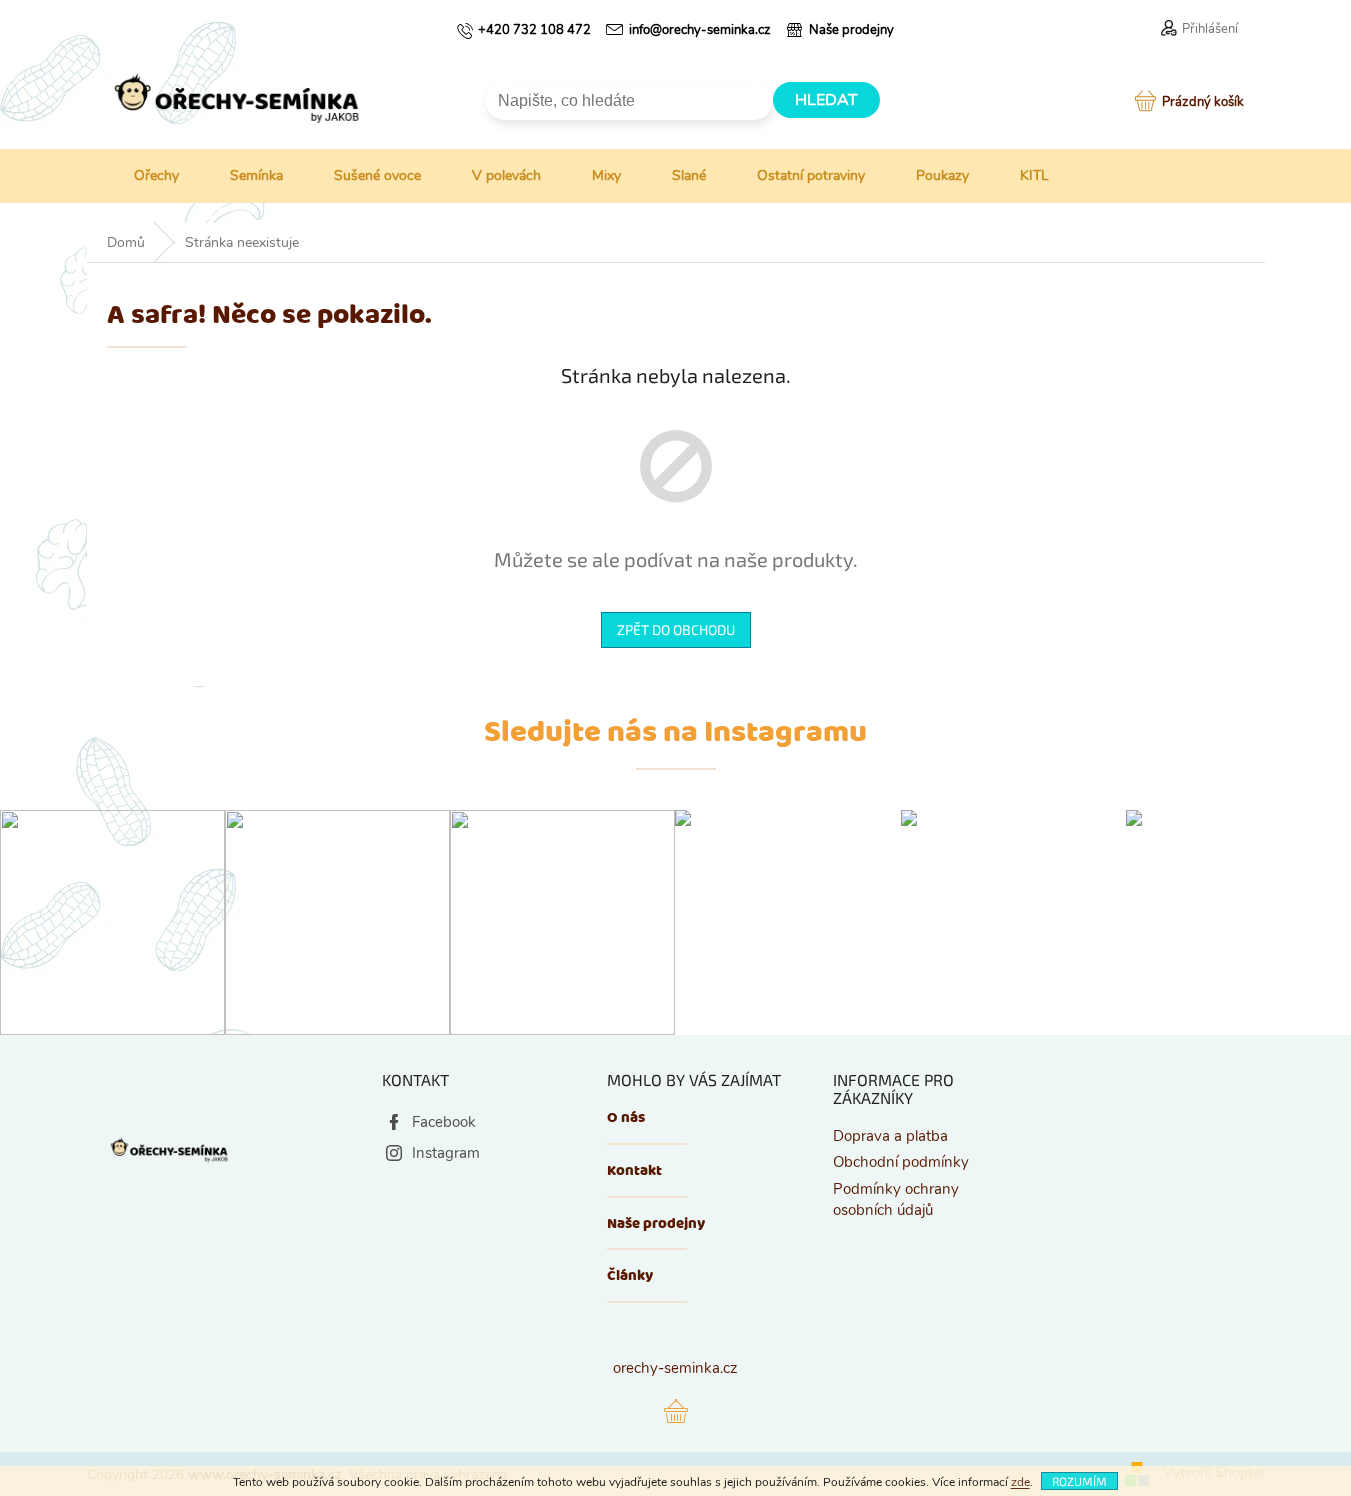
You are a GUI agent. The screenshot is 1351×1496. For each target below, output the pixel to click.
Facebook (444, 1122)
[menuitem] (141, 176)
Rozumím (1079, 1481)
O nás (626, 1118)
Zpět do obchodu (676, 629)
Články (630, 1276)
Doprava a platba (890, 1136)
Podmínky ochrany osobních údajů (896, 1199)
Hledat (826, 100)
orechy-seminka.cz (675, 1368)
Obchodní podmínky (901, 1162)
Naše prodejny (656, 1224)
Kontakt (634, 1171)
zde (1020, 1482)
